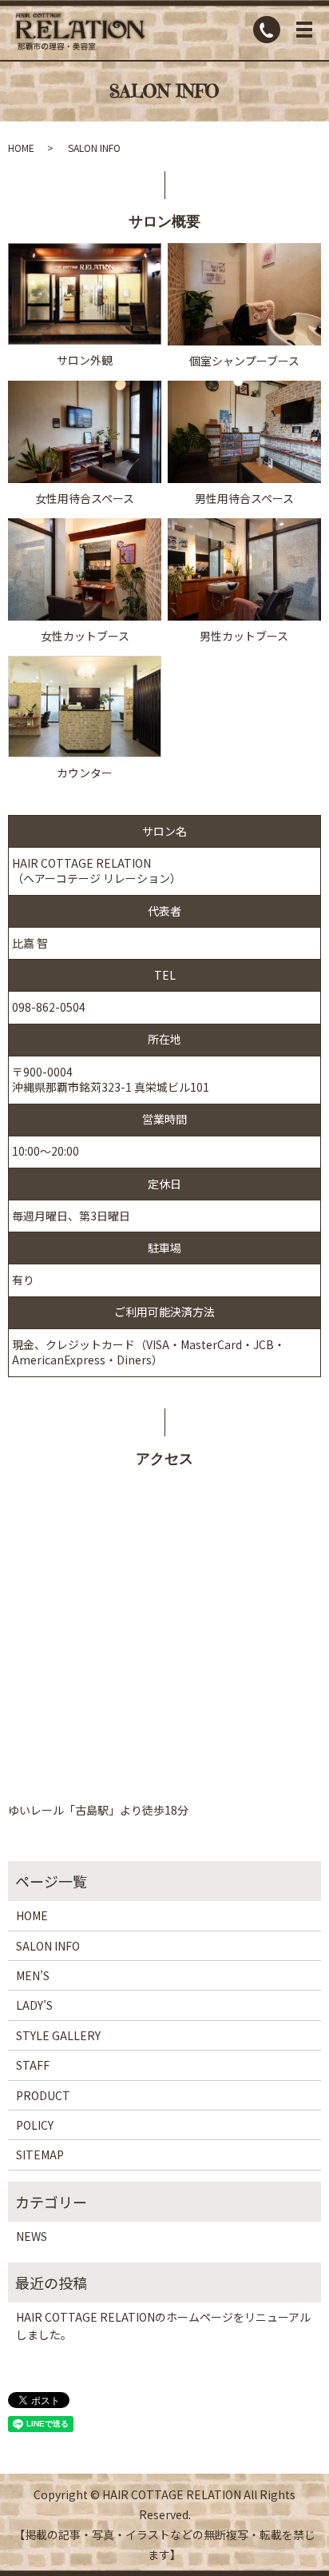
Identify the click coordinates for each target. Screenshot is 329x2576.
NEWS (32, 2236)
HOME (21, 148)
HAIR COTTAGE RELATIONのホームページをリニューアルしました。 (163, 2326)
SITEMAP (40, 2155)
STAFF (33, 2065)
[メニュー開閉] (304, 30)
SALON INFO (48, 1946)
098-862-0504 (49, 1007)
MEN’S (33, 1975)
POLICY (35, 2125)
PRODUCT (43, 2095)
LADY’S (34, 2005)
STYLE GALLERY (58, 2035)
